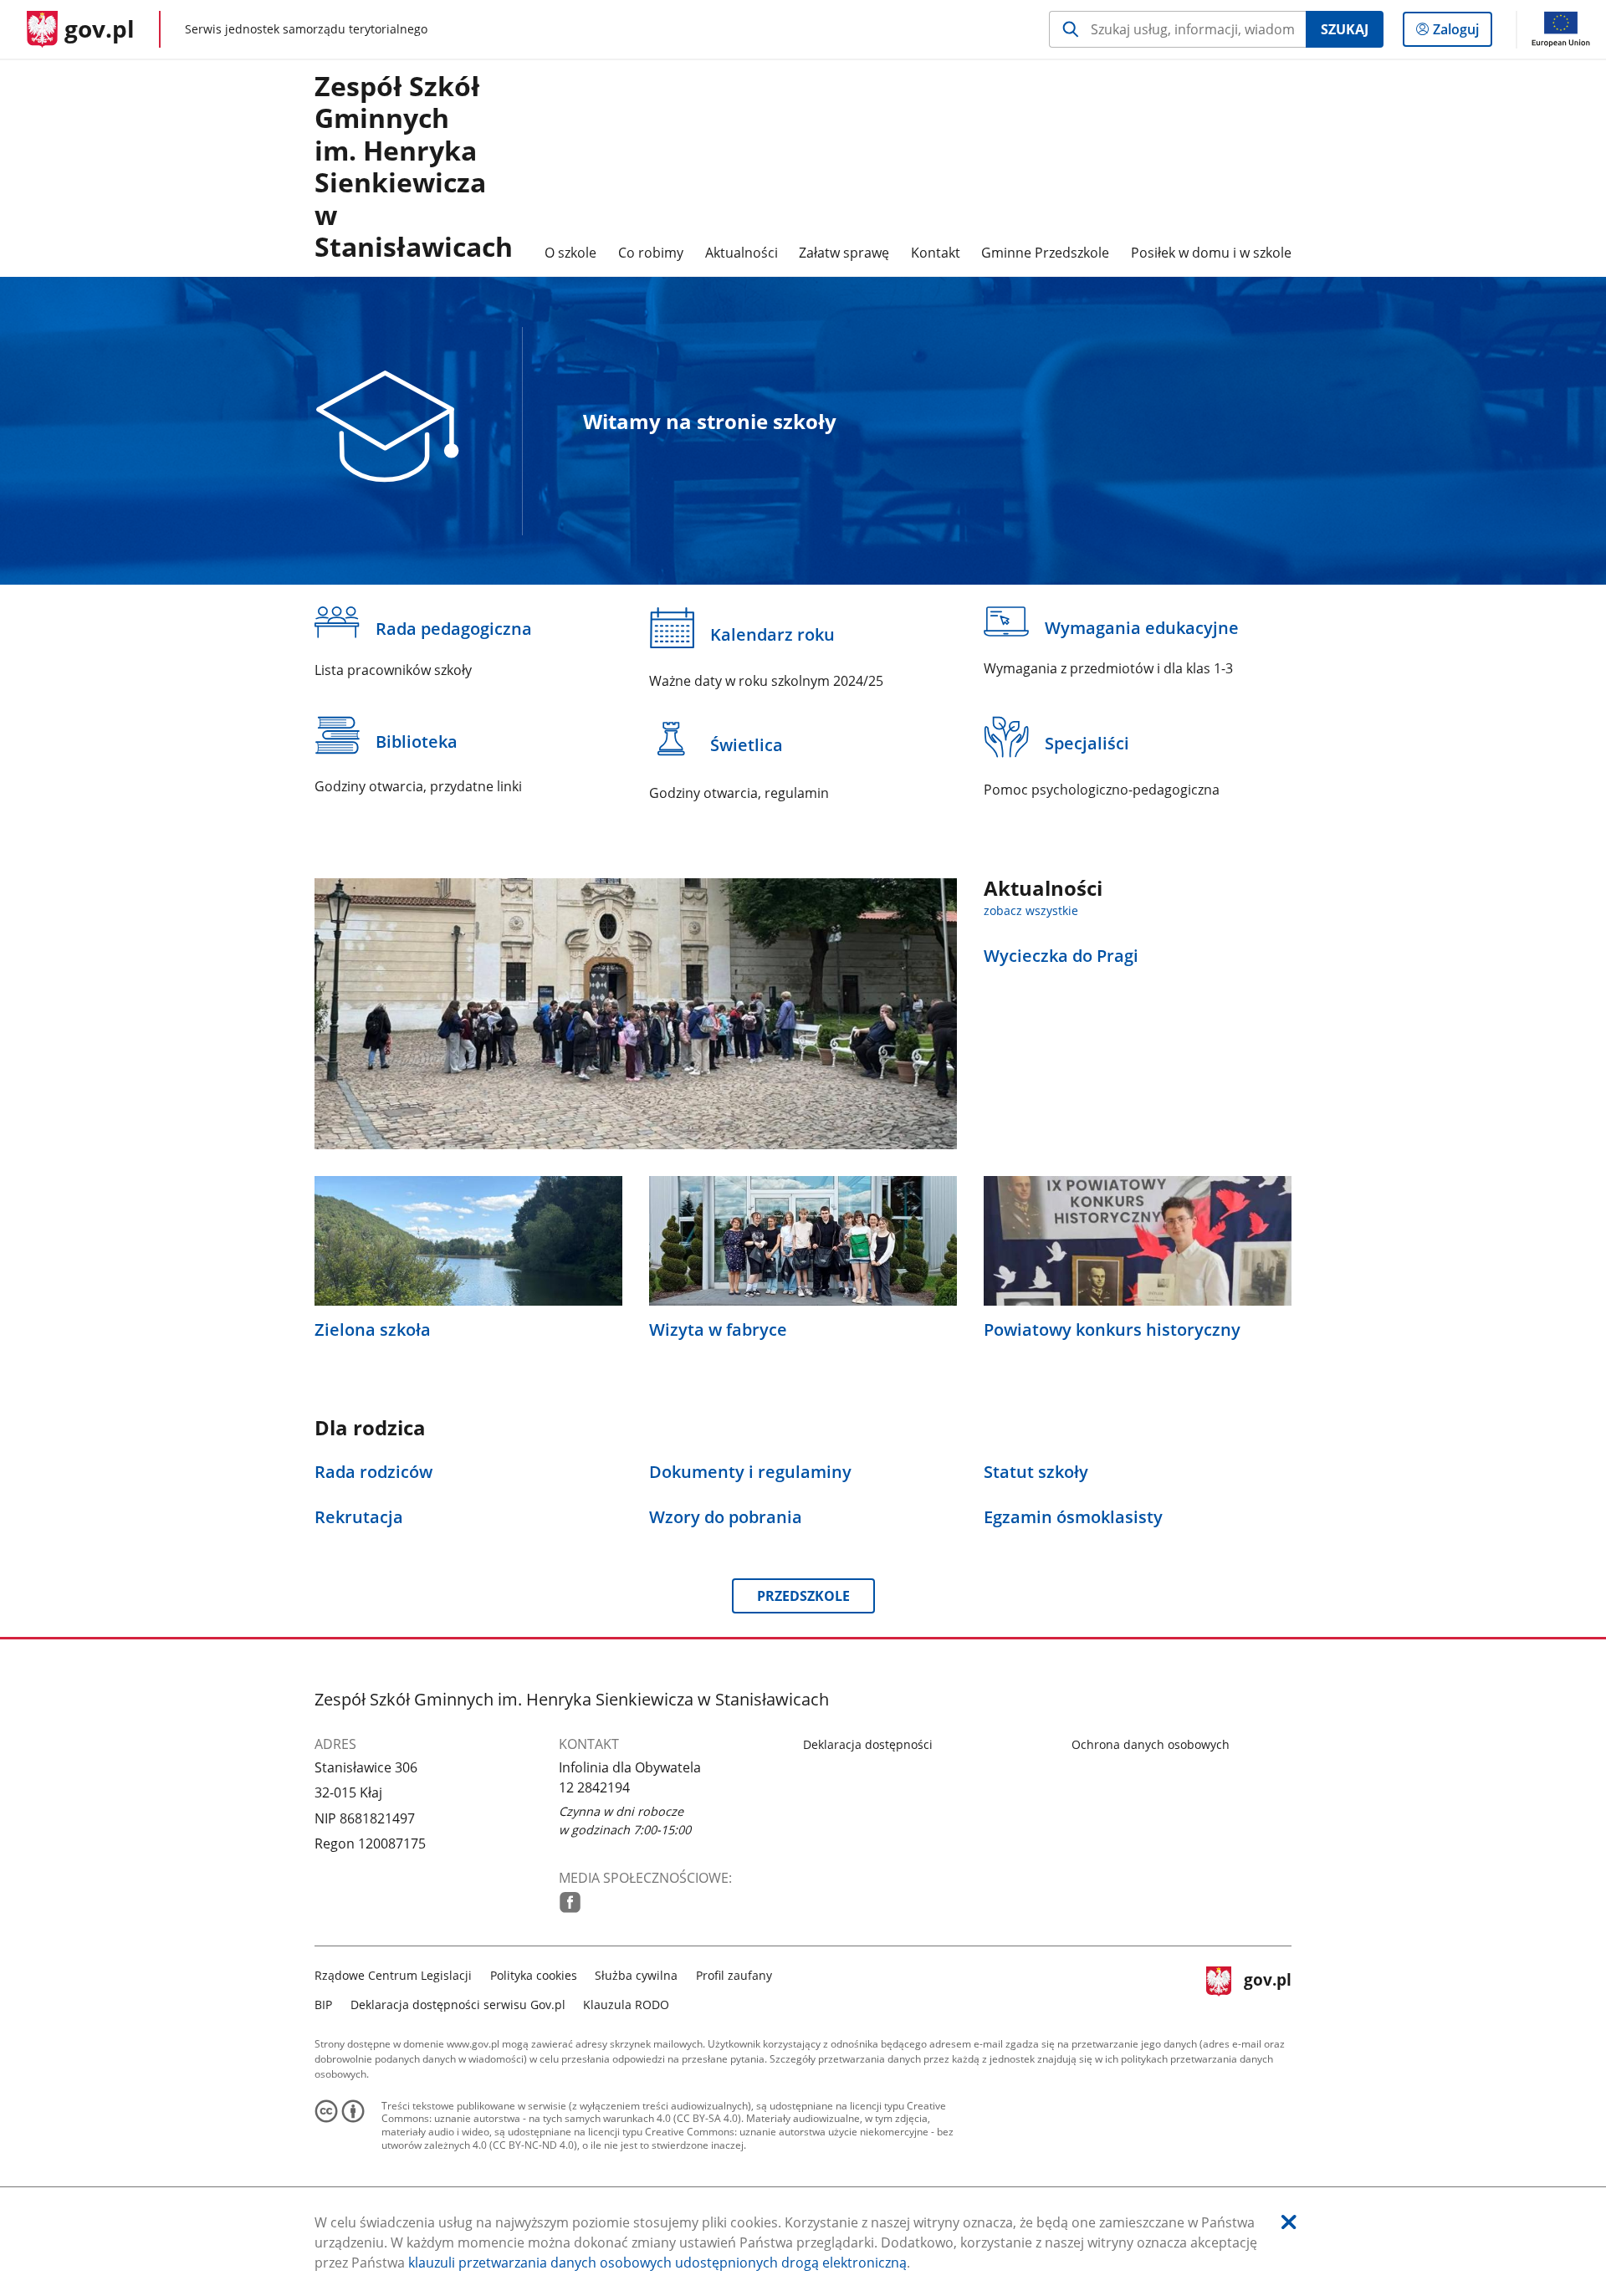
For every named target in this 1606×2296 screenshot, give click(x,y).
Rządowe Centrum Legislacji (393, 1975)
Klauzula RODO (626, 2005)
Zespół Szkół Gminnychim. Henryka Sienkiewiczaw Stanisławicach (414, 167)
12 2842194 (594, 1787)
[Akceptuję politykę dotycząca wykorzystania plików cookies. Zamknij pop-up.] (1289, 2222)
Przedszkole (803, 1596)
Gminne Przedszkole (1045, 253)
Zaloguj (1462, 33)
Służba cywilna (636, 1975)
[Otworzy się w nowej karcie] (570, 1902)
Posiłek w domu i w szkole (1211, 253)
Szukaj (1345, 29)
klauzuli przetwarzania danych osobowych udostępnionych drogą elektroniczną (657, 2263)
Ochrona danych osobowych (1151, 1744)
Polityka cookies (534, 1975)
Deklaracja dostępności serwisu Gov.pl (458, 2005)
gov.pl (1267, 1988)
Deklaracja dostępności (868, 1744)
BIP (323, 2005)
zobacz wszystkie (1031, 910)
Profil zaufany (734, 1975)
